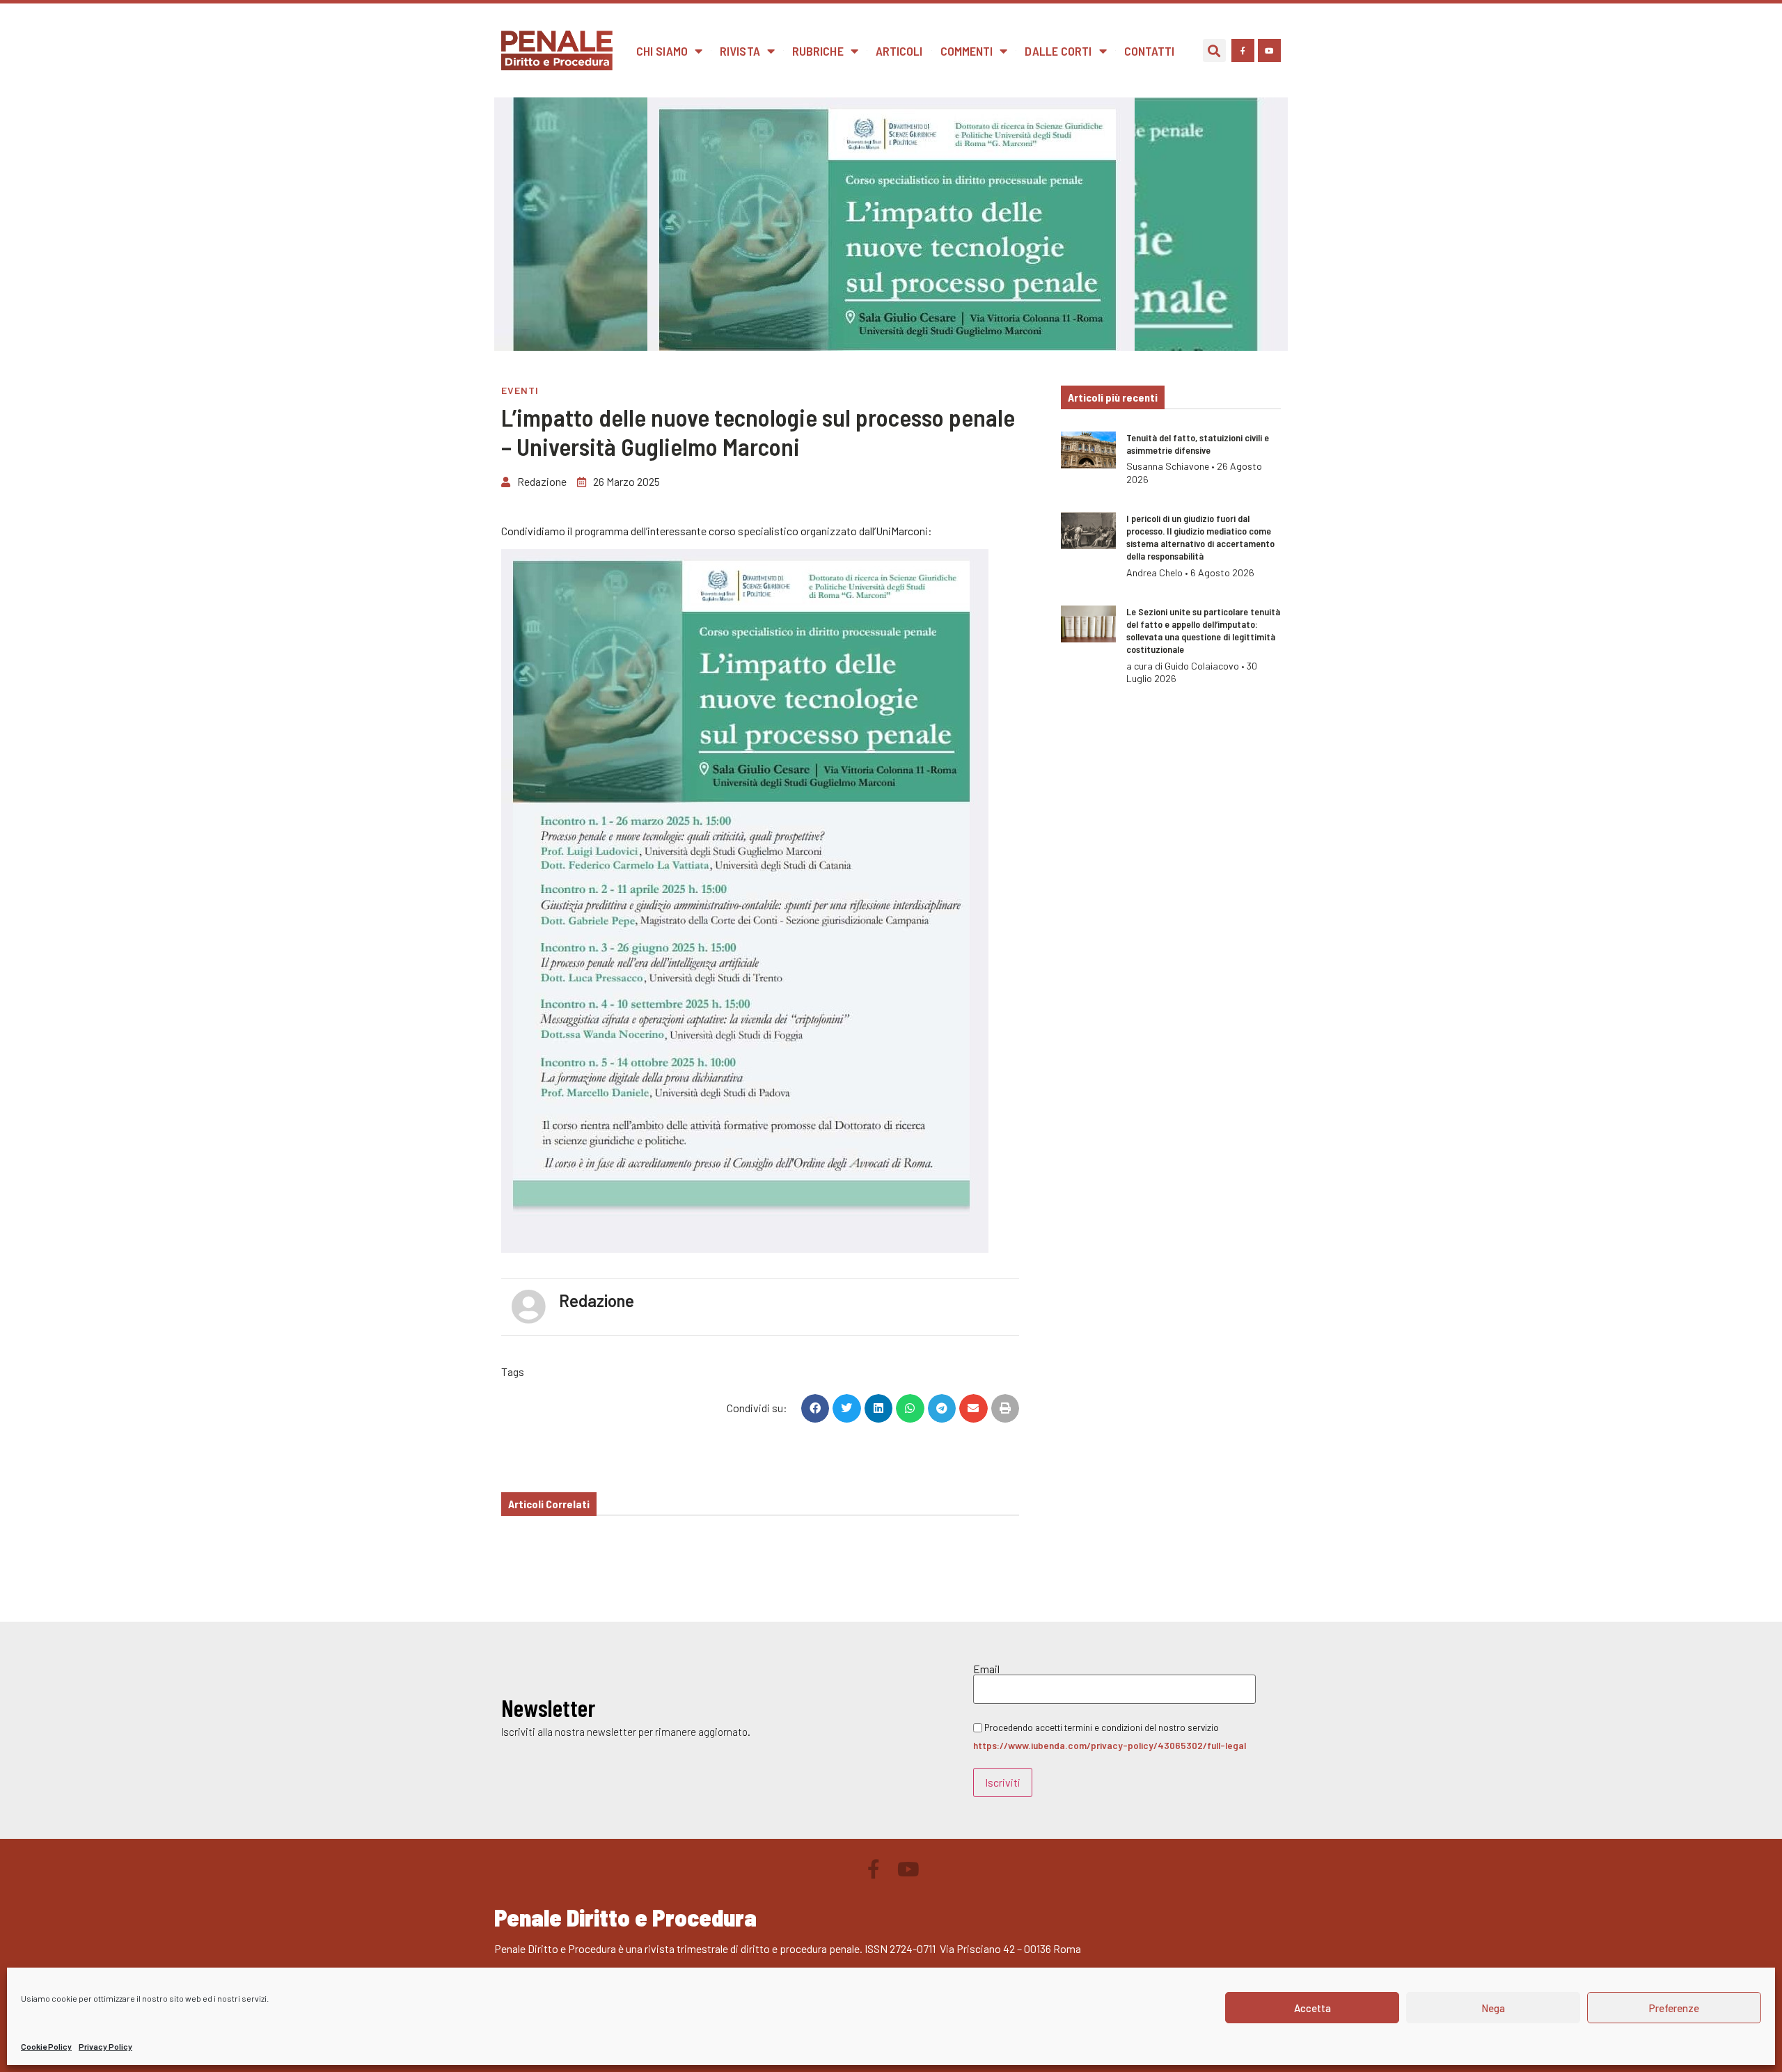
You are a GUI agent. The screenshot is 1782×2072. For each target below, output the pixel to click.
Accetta (1312, 2008)
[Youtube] (1269, 50)
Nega (1493, 2008)
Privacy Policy (105, 2046)
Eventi (520, 390)
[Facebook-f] (1243, 50)
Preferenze (1674, 2008)
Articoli (899, 51)
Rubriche (818, 51)
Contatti (1150, 51)
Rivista (740, 51)
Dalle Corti (1058, 51)
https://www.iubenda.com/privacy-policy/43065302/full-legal (1110, 1745)
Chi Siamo (662, 51)
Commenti (967, 51)
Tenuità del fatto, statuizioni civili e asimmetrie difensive (1198, 444)
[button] (1214, 50)
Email (986, 1669)
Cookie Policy (46, 2046)
